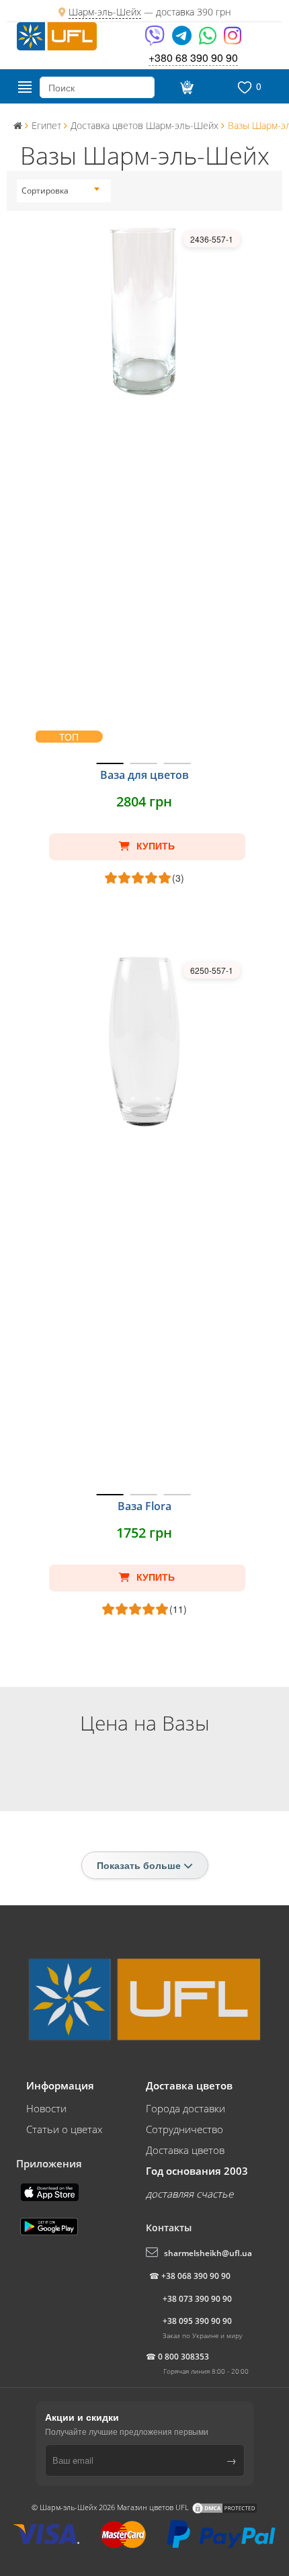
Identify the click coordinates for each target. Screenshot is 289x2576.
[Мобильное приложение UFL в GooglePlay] (50, 2225)
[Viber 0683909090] (156, 40)
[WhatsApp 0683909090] (209, 40)
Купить (154, 846)
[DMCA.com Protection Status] (224, 2507)
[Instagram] (233, 40)
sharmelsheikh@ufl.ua (208, 2253)
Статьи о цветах (64, 2129)
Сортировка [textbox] (45, 191)
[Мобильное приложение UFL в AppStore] (51, 2191)
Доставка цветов (185, 2150)
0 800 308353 (183, 2357)
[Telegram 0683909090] (183, 40)
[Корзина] (185, 87)
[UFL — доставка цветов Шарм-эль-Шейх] (57, 35)
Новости (46, 2108)
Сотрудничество (184, 2129)
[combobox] (60, 191)
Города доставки (185, 2108)
